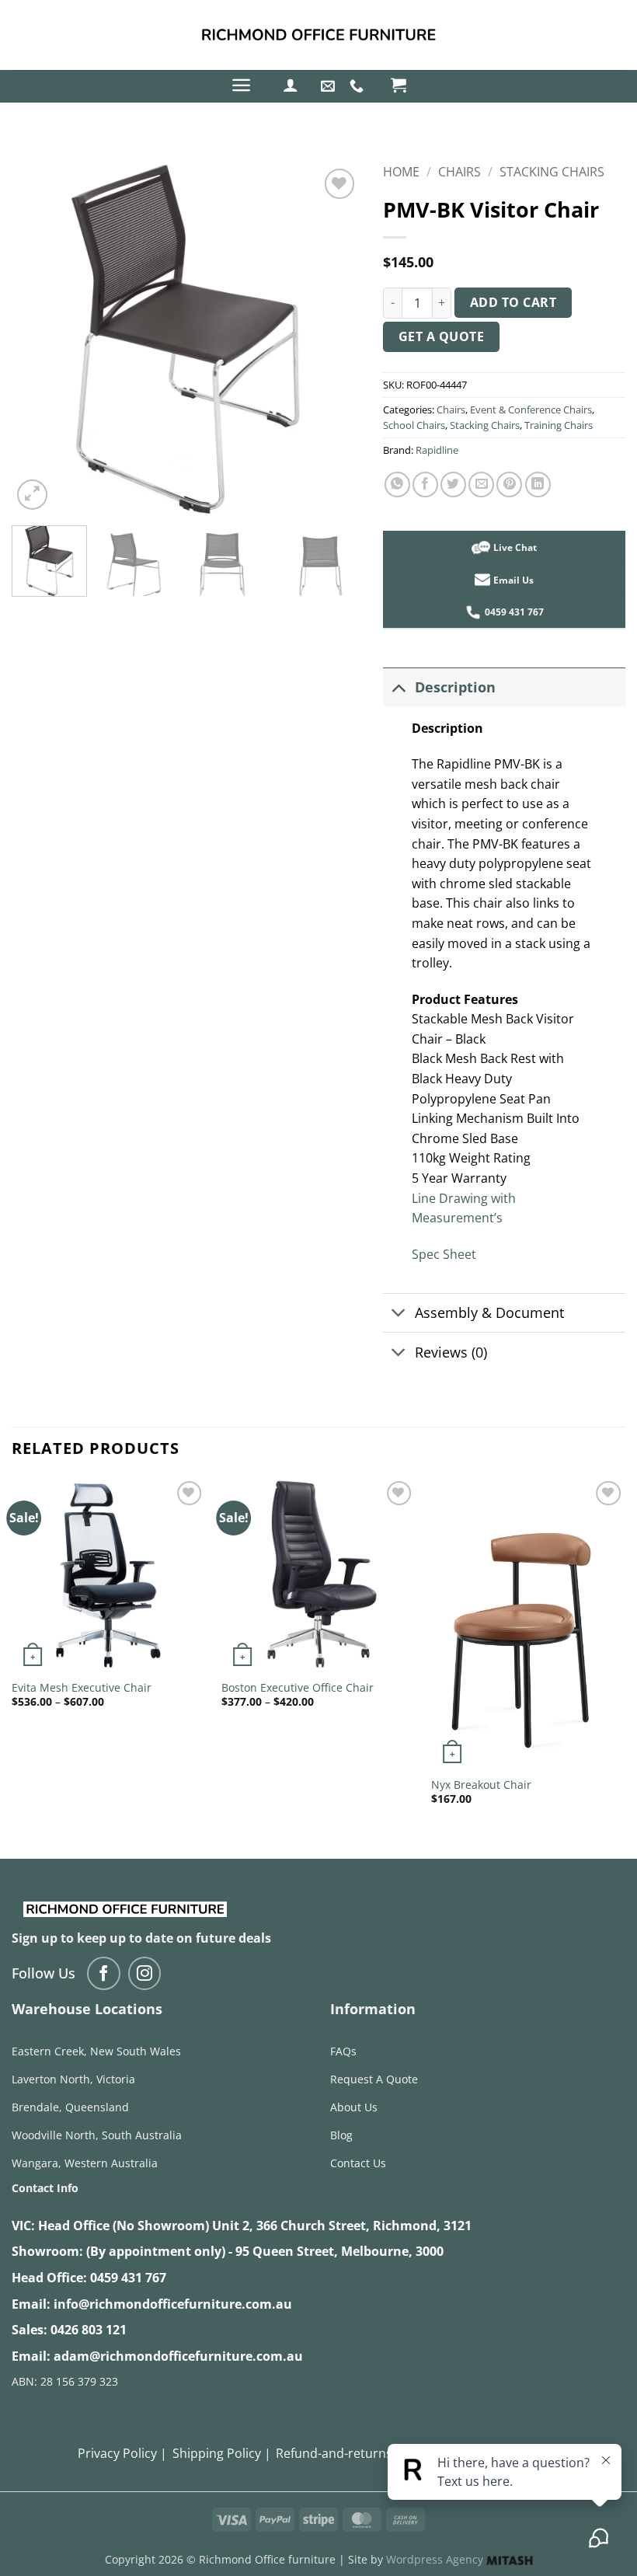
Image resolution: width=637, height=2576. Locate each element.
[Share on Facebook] (425, 485)
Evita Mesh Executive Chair (82, 1688)
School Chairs (414, 425)
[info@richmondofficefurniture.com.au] (330, 86)
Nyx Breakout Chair (481, 1785)
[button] (241, 85)
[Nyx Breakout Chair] (528, 1623)
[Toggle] (398, 687)
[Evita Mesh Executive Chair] (109, 1574)
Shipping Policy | (222, 2453)
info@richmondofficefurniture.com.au (173, 2304)
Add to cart (513, 302)
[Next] (333, 340)
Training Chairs (559, 425)
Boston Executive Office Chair (298, 1688)
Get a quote (441, 336)
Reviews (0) (451, 1352)
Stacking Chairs (552, 172)
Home (401, 172)
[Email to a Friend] (481, 485)
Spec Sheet (444, 1254)
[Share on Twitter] (453, 485)
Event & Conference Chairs (531, 410)
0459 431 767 (128, 2278)
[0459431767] (359, 86)
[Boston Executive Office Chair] (318, 1574)
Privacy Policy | (122, 2453)
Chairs (459, 172)
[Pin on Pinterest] (509, 485)
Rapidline (437, 450)
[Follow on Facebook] (104, 1973)
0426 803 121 (89, 2330)
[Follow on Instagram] (145, 1973)
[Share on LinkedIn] (538, 485)
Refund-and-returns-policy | (358, 2453)
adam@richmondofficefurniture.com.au (178, 2356)
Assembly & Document (489, 1312)
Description (455, 687)
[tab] (504, 1000)
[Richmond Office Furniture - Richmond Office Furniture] (318, 35)
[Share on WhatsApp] (397, 485)
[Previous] (38, 340)
